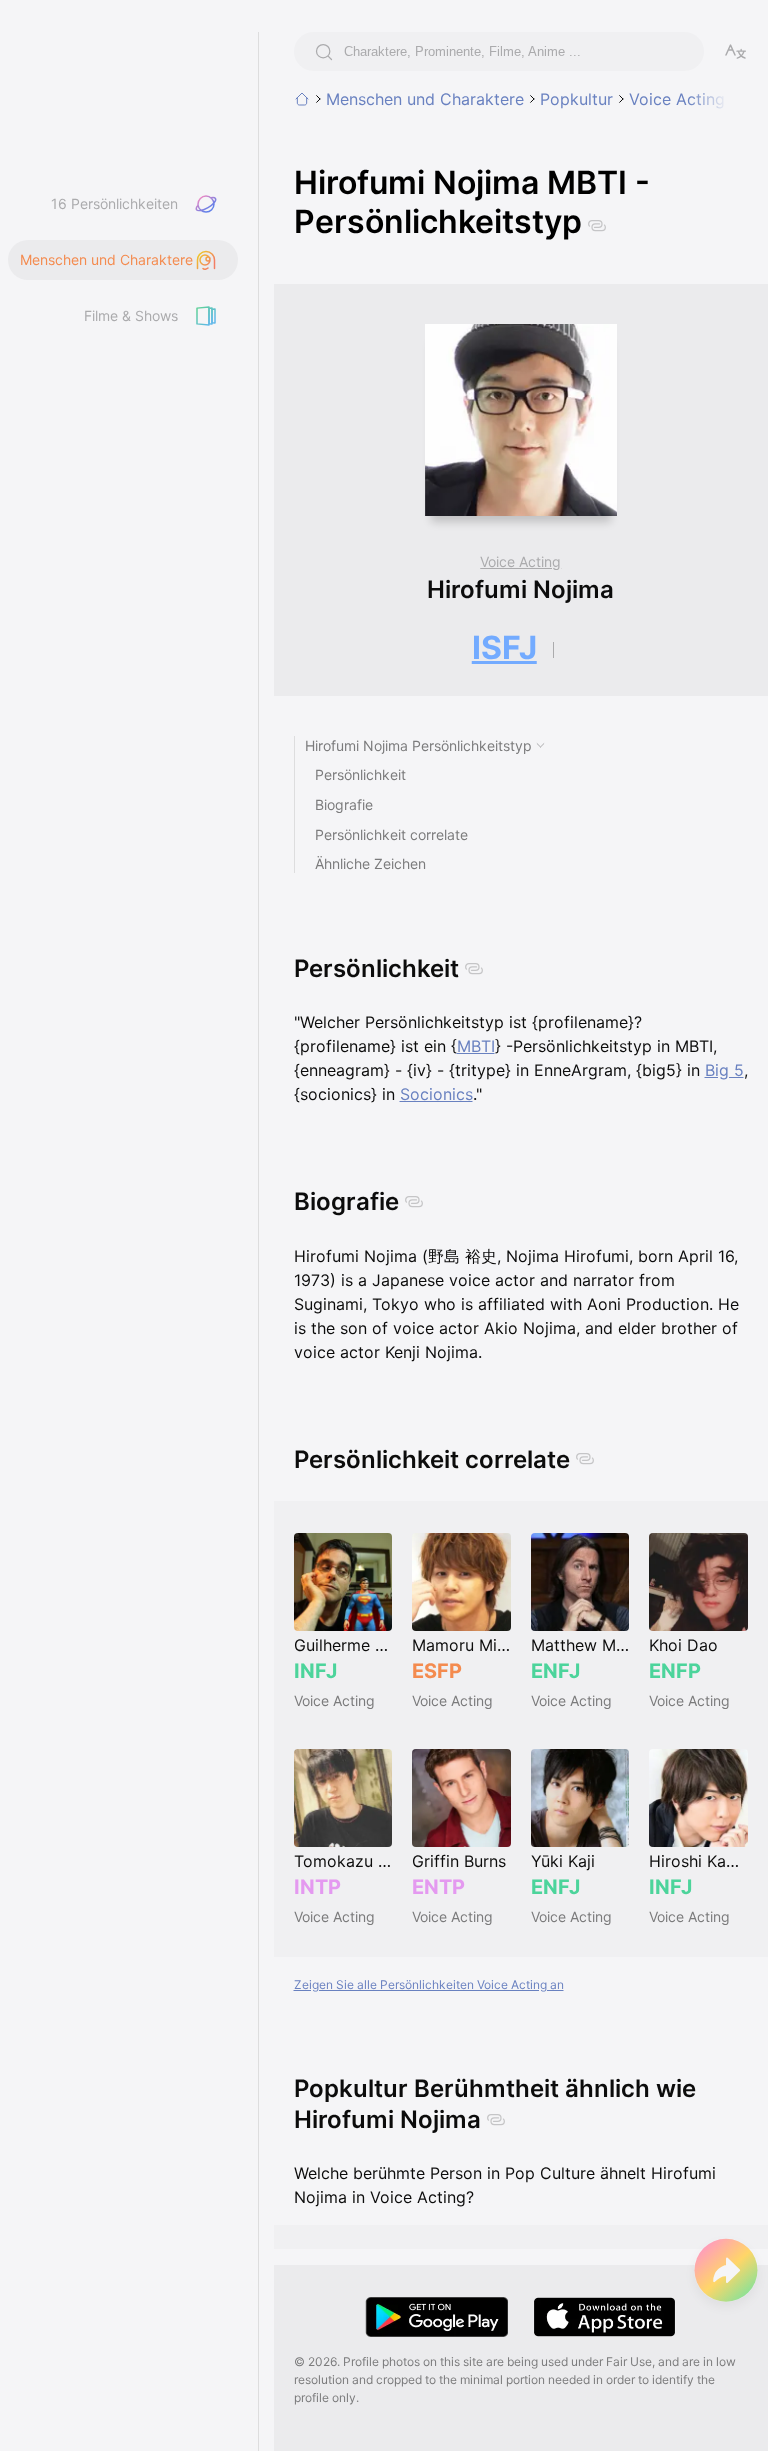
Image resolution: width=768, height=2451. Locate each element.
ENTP (438, 1887)
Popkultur (576, 99)
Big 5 (724, 1070)
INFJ (315, 1671)
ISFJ (504, 647)
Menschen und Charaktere (425, 99)
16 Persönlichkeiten (114, 203)
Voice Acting (677, 99)
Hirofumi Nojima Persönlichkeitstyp (418, 745)
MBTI (476, 1046)
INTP (317, 1887)
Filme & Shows (131, 315)
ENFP (675, 1671)
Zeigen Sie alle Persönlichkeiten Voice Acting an (429, 1984)
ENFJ (555, 1671)
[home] (302, 99)
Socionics (436, 1094)
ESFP (437, 1671)
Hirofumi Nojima (520, 589)
